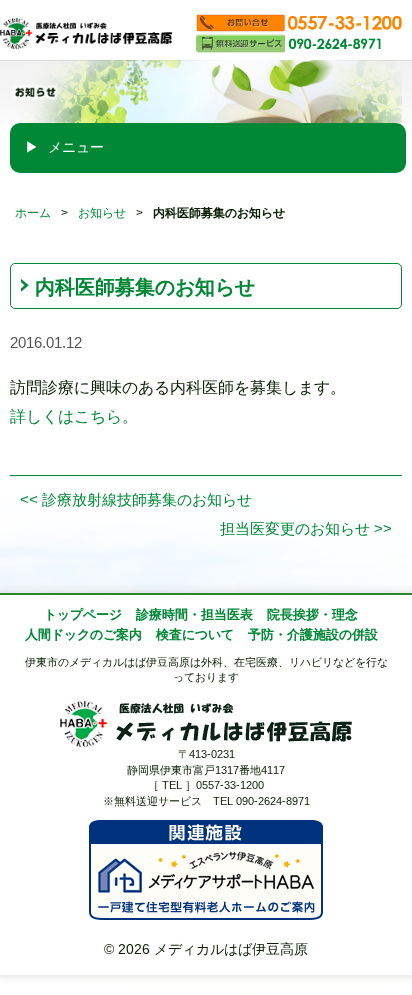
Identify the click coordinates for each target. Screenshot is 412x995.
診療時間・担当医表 (194, 615)
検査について (195, 635)
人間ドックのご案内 (83, 635)
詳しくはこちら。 (74, 416)
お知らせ (102, 213)
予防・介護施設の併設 (313, 635)
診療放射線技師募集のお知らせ (136, 500)
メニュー (74, 147)
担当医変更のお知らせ (306, 529)
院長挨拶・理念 (312, 615)
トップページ (83, 615)
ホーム (33, 213)
